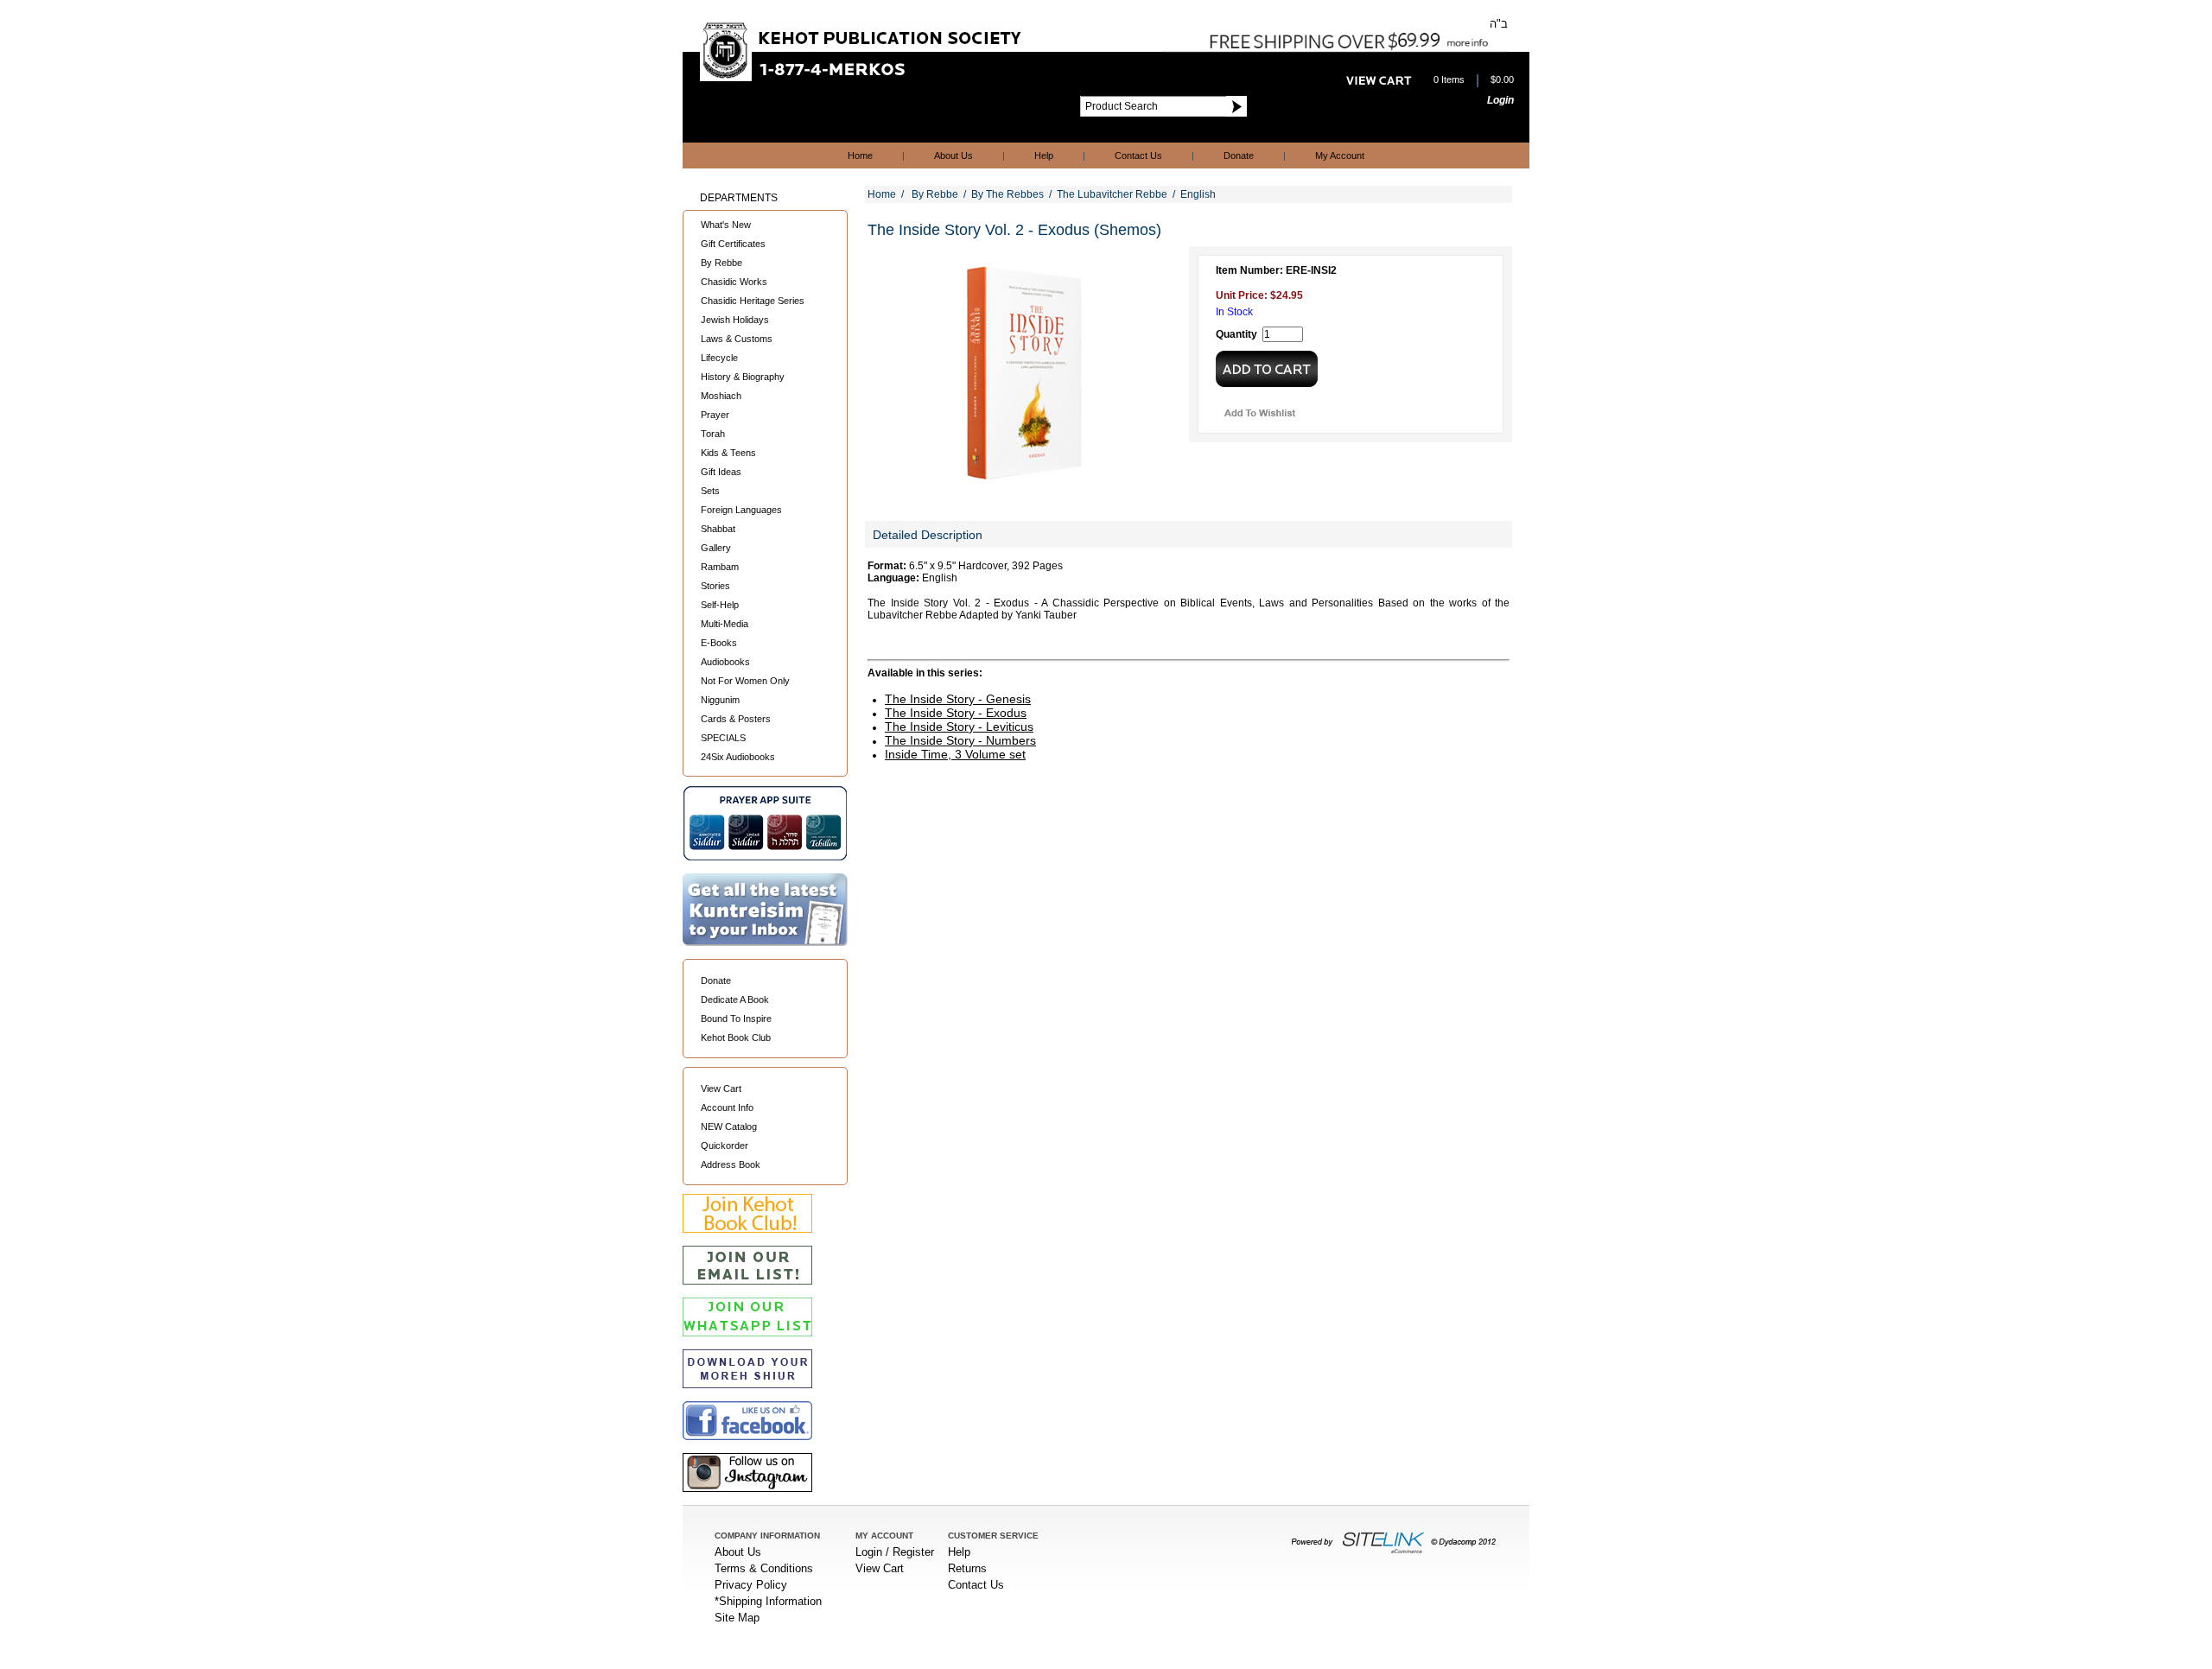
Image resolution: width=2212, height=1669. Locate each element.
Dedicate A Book (735, 999)
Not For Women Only (745, 681)
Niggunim (720, 700)
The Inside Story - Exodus (956, 713)
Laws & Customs (737, 339)
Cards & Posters (736, 719)
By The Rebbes (1007, 194)
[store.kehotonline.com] (862, 77)
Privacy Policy (751, 1585)
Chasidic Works (734, 282)
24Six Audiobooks (738, 757)
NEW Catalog (729, 1126)
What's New (726, 225)
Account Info (727, 1107)
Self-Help (720, 605)
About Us (953, 155)
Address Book (731, 1164)
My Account (1340, 155)
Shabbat (718, 529)
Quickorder (725, 1145)
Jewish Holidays (735, 320)
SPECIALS (723, 738)
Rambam (720, 567)
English (1198, 194)
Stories (715, 586)
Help (1044, 155)
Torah (713, 434)
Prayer (715, 415)
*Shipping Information (768, 1601)
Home (860, 155)
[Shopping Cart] (1379, 80)
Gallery (716, 548)
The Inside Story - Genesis (958, 699)
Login (1500, 100)
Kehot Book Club (736, 1038)
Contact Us (1138, 155)
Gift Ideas (721, 472)
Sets (710, 491)
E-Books (719, 643)
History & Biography (743, 377)
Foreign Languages (741, 510)
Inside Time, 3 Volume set (955, 754)
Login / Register (895, 1552)
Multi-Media (725, 624)
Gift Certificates (733, 244)
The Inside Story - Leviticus (959, 727)
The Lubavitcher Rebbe (1112, 194)
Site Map (737, 1618)
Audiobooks (725, 662)
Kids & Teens (728, 453)
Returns (967, 1568)
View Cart (721, 1088)
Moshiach (721, 396)
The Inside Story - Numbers (960, 740)
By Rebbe (721, 263)
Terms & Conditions (764, 1568)
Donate (1239, 155)
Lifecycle (719, 358)
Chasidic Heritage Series (753, 301)
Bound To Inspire (736, 1019)
